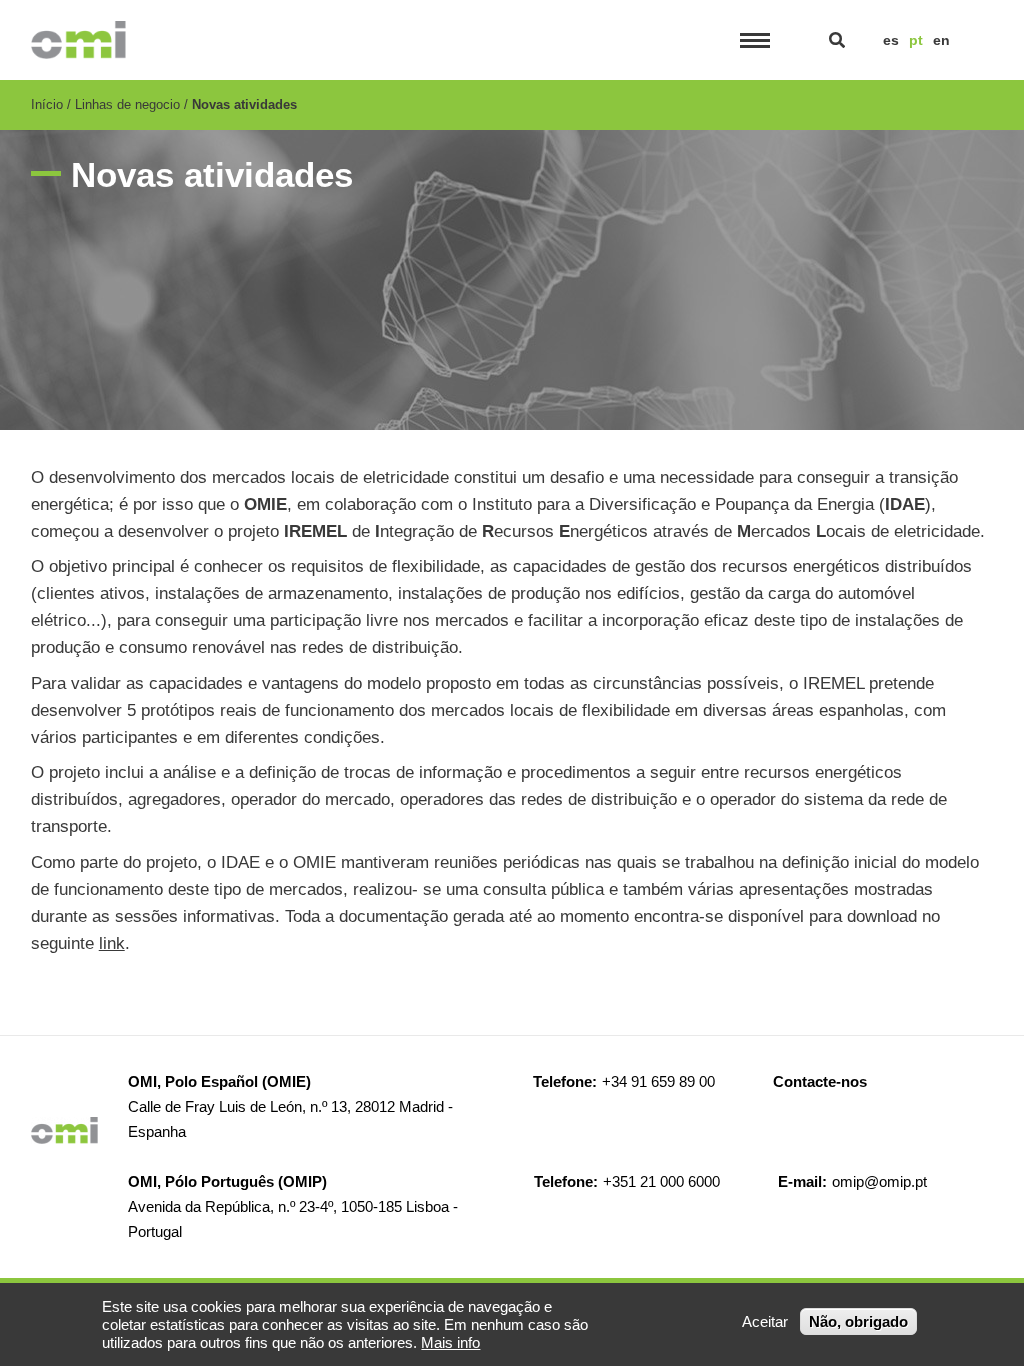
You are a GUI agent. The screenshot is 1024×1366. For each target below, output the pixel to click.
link (112, 943)
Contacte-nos (820, 1081)
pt (916, 40)
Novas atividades (244, 104)
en (941, 40)
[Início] (79, 40)
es (891, 40)
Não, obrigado (858, 1321)
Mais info (450, 1342)
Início (47, 104)
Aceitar (765, 1321)
